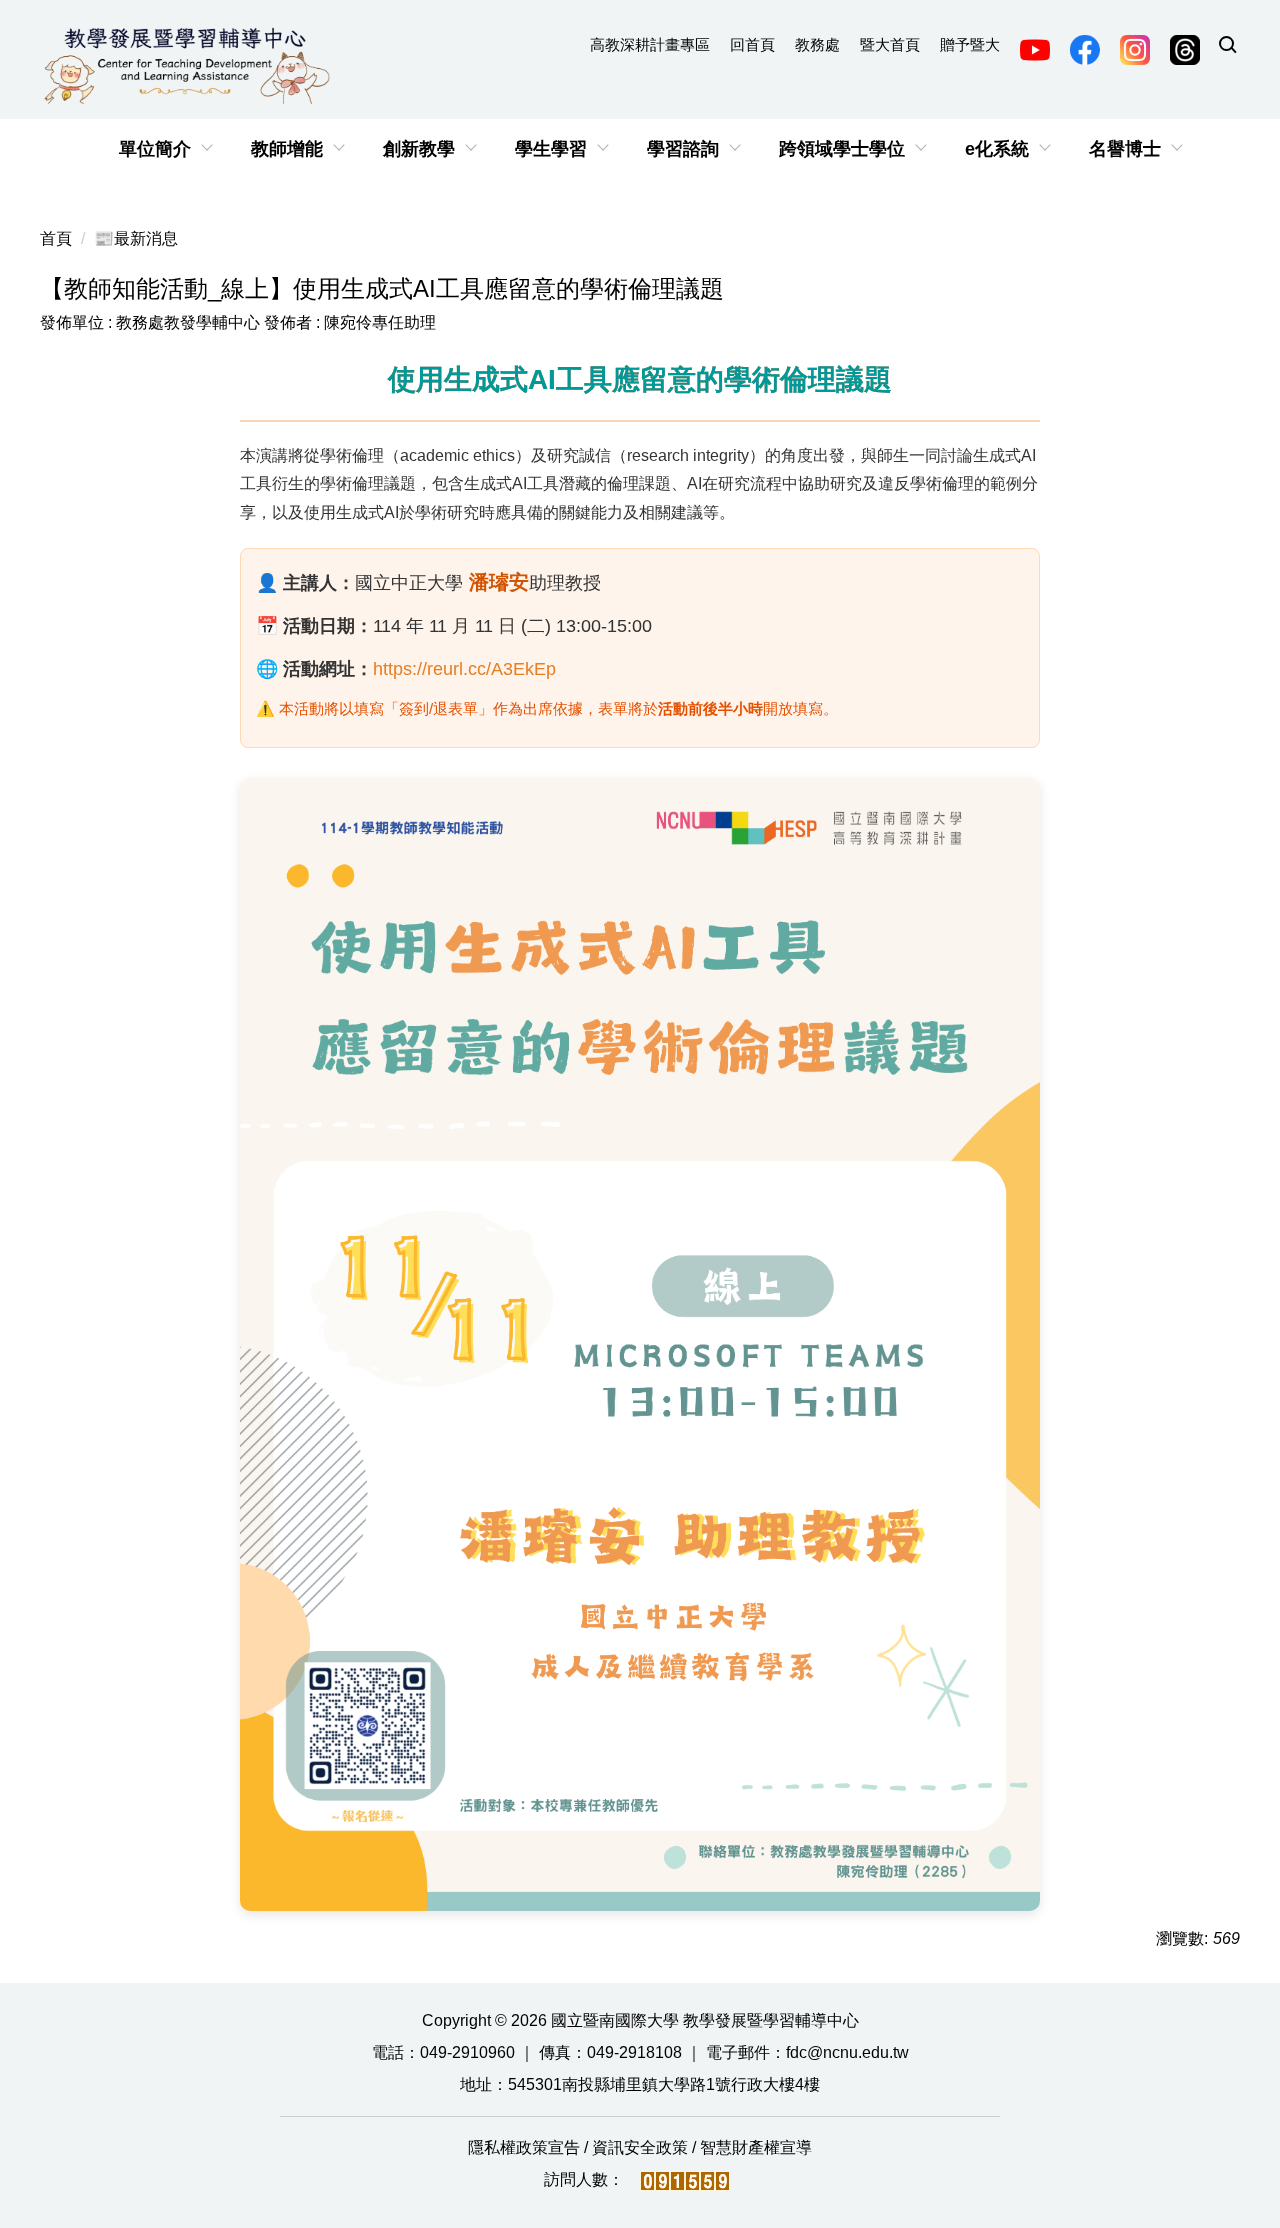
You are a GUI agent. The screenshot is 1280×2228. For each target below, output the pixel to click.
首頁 (56, 238)
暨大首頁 (890, 44)
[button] (1228, 46)
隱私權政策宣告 (526, 2147)
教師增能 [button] (287, 149)
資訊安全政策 (642, 2147)
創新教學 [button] (419, 149)
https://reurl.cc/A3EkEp (464, 669)
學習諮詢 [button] (683, 149)
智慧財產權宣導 (756, 2147)
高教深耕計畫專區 (650, 44)
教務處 (817, 44)
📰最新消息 (136, 238)
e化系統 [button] (997, 149)
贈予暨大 (970, 44)
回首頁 (752, 44)
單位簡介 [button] (155, 149)
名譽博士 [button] (1125, 149)
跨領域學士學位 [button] (842, 149)
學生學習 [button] (551, 149)
